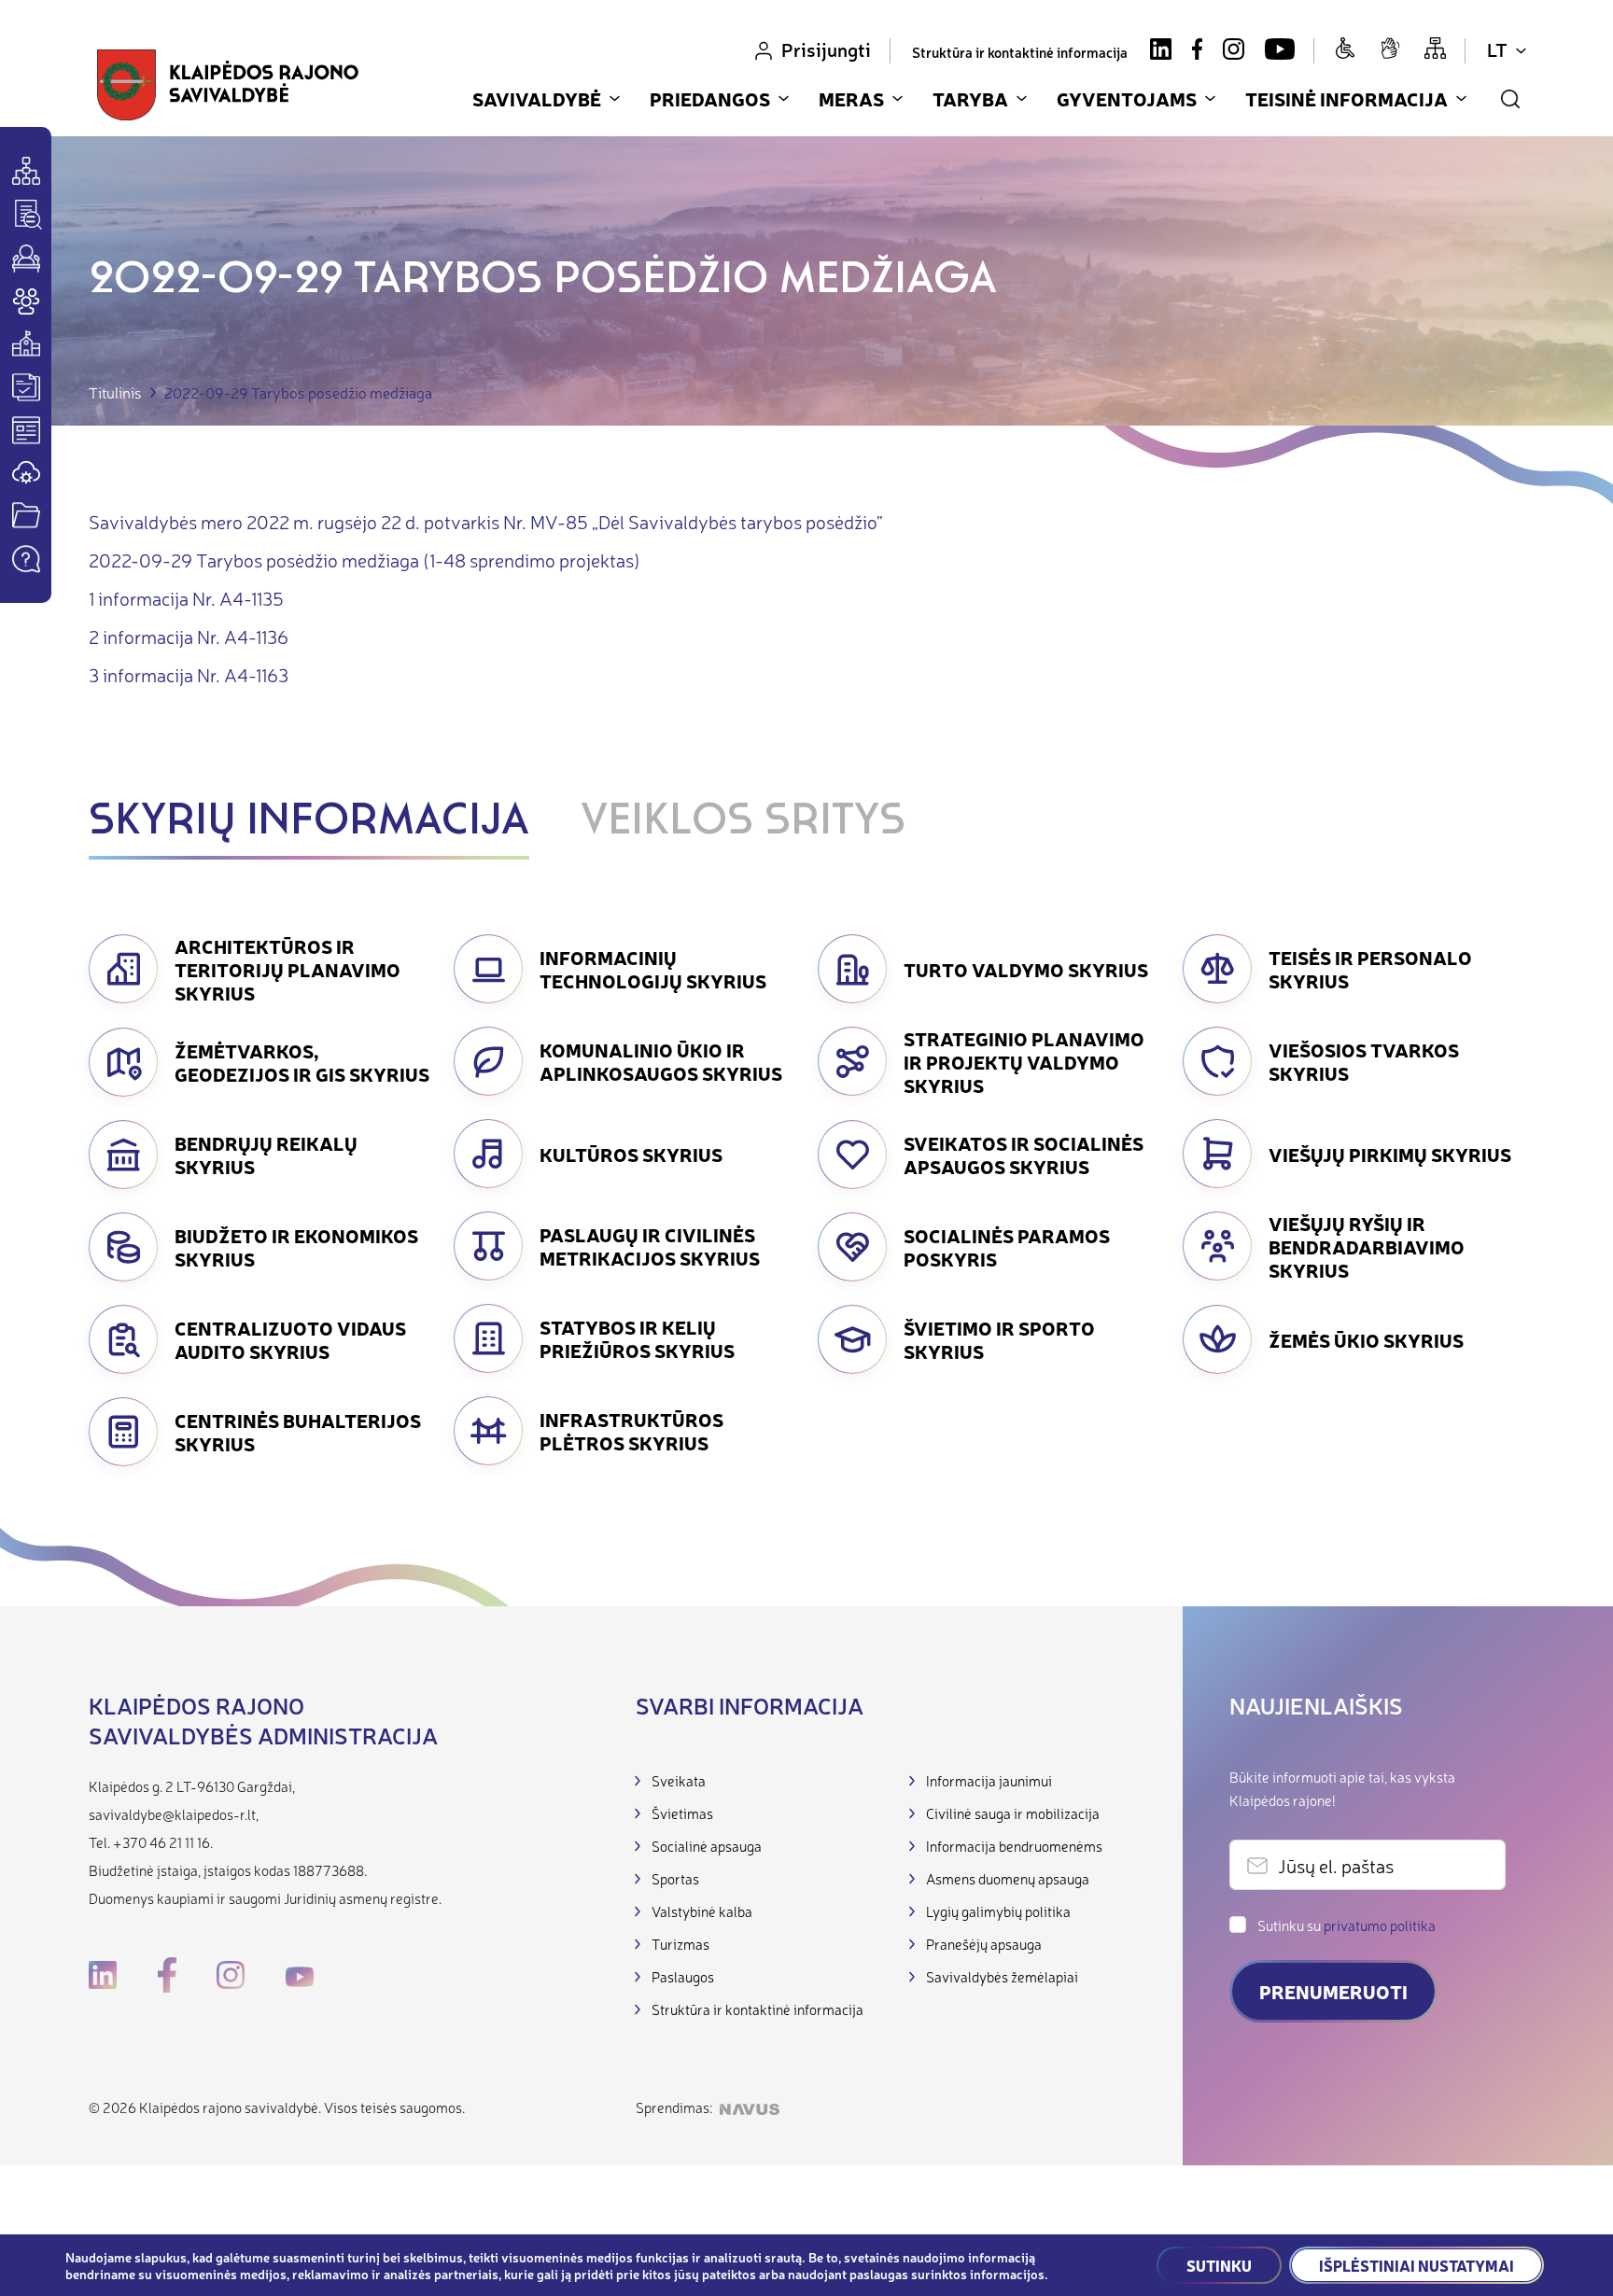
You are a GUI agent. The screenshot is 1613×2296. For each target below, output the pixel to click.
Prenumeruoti (1333, 1991)
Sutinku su (1347, 1925)
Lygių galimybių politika (998, 1911)
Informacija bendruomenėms (1014, 1846)
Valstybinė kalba (702, 1911)
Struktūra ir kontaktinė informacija (1020, 52)
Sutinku (1219, 2265)
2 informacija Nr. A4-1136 (189, 636)
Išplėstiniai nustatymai (1417, 2265)
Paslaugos (683, 1976)
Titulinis (115, 392)
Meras (851, 98)
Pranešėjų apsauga (984, 1944)
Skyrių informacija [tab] (309, 822)
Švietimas (682, 1813)
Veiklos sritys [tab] (743, 822)
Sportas (675, 1878)
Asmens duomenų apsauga (1008, 1878)
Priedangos (710, 98)
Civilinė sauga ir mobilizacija (1013, 1813)
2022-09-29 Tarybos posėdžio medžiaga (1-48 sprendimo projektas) (365, 560)
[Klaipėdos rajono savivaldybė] (228, 85)
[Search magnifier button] (1510, 99)
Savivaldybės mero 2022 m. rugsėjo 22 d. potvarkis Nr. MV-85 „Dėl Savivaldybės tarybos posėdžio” (486, 521)
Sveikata (679, 1780)
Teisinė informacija (1347, 98)
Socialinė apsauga (707, 1846)
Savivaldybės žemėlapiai (1002, 1976)
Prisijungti (826, 49)
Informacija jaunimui (989, 1780)
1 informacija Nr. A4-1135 (186, 598)
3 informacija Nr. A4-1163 (189, 674)
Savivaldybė (537, 98)
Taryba (970, 98)
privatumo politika (1380, 1925)
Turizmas (680, 1944)
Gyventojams (1127, 98)
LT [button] (1497, 49)
